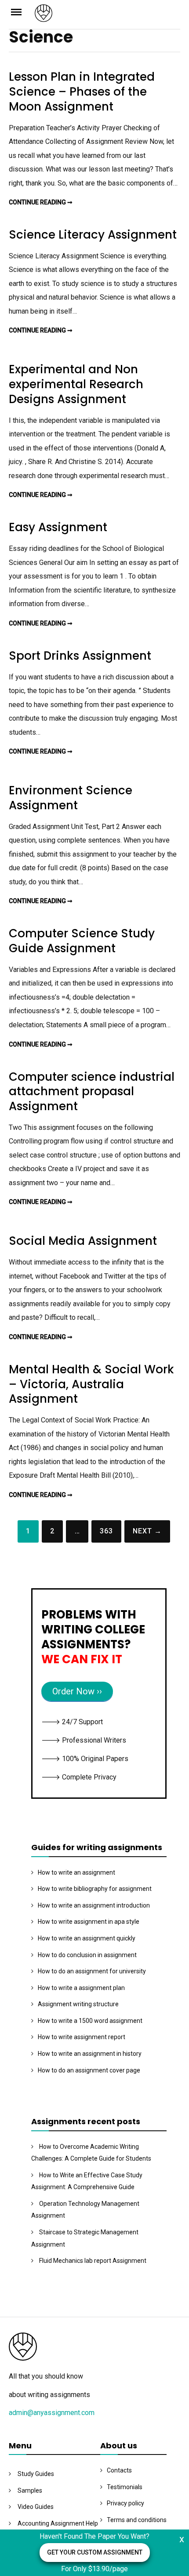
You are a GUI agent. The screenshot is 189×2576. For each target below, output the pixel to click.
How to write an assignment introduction (94, 1905)
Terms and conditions (137, 2520)
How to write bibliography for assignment (95, 1889)
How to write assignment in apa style (89, 1922)
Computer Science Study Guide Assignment (82, 941)
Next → (147, 1531)
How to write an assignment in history (90, 2054)
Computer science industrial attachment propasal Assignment (92, 1092)
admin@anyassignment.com (52, 2413)
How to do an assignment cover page (89, 2070)
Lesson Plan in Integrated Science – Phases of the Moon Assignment (82, 92)
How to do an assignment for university (92, 1971)
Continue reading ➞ (41, 202)
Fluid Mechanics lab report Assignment (93, 2261)
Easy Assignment (58, 527)
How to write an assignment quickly (87, 1938)
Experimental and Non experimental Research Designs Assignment (76, 384)
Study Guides (36, 2474)
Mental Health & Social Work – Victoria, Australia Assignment (91, 1384)
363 (106, 1531)
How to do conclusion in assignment (87, 1955)
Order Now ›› (77, 1691)
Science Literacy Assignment (93, 235)
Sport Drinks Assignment (80, 656)
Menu (22, 11)
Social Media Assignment (83, 1241)
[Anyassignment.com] (108, 16)
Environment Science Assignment (71, 798)
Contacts (119, 2470)
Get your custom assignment (95, 2552)
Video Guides (36, 2507)
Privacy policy (125, 2503)
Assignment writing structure (78, 2004)
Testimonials (125, 2487)
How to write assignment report (82, 2037)
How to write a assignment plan (81, 1988)
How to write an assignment (76, 1872)
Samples (30, 2490)
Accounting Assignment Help (58, 2523)
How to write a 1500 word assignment (90, 2021)
